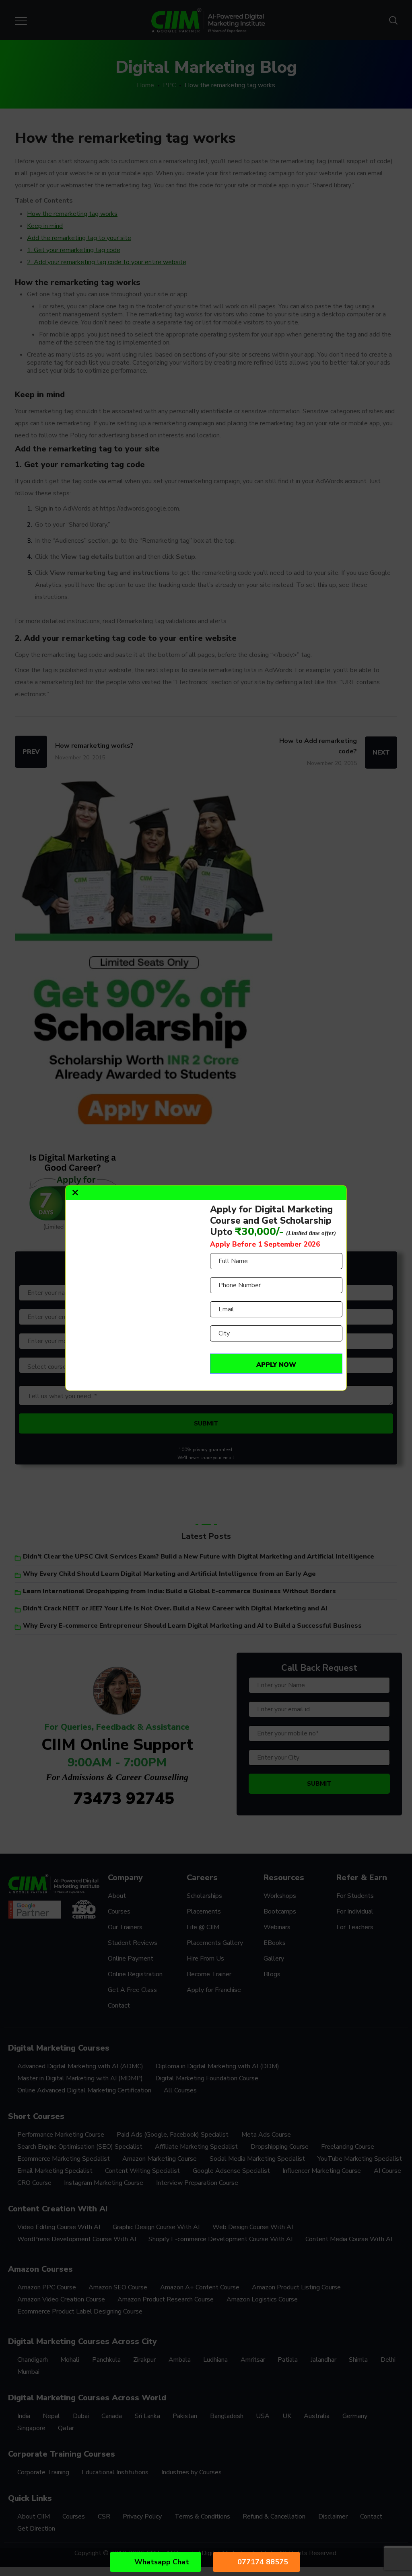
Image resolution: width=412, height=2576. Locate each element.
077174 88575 (263, 2562)
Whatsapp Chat (162, 2562)
